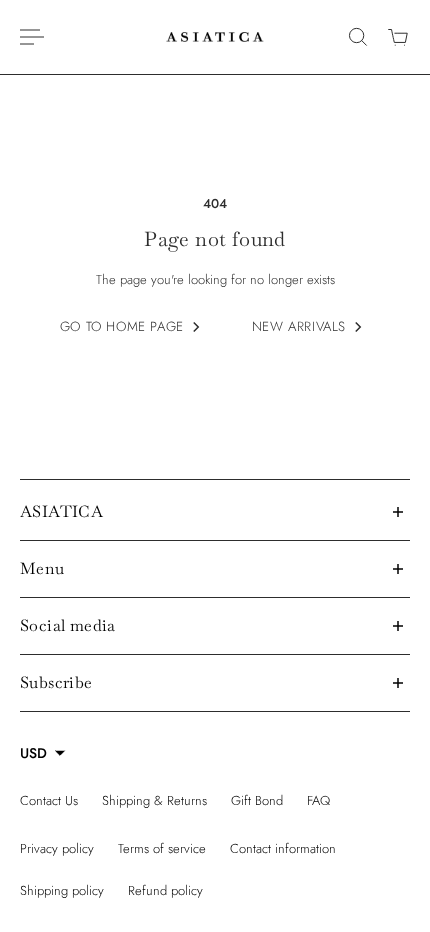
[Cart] (398, 37)
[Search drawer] (358, 37)
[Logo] (215, 37)
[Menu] (32, 37)
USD (33, 753)
